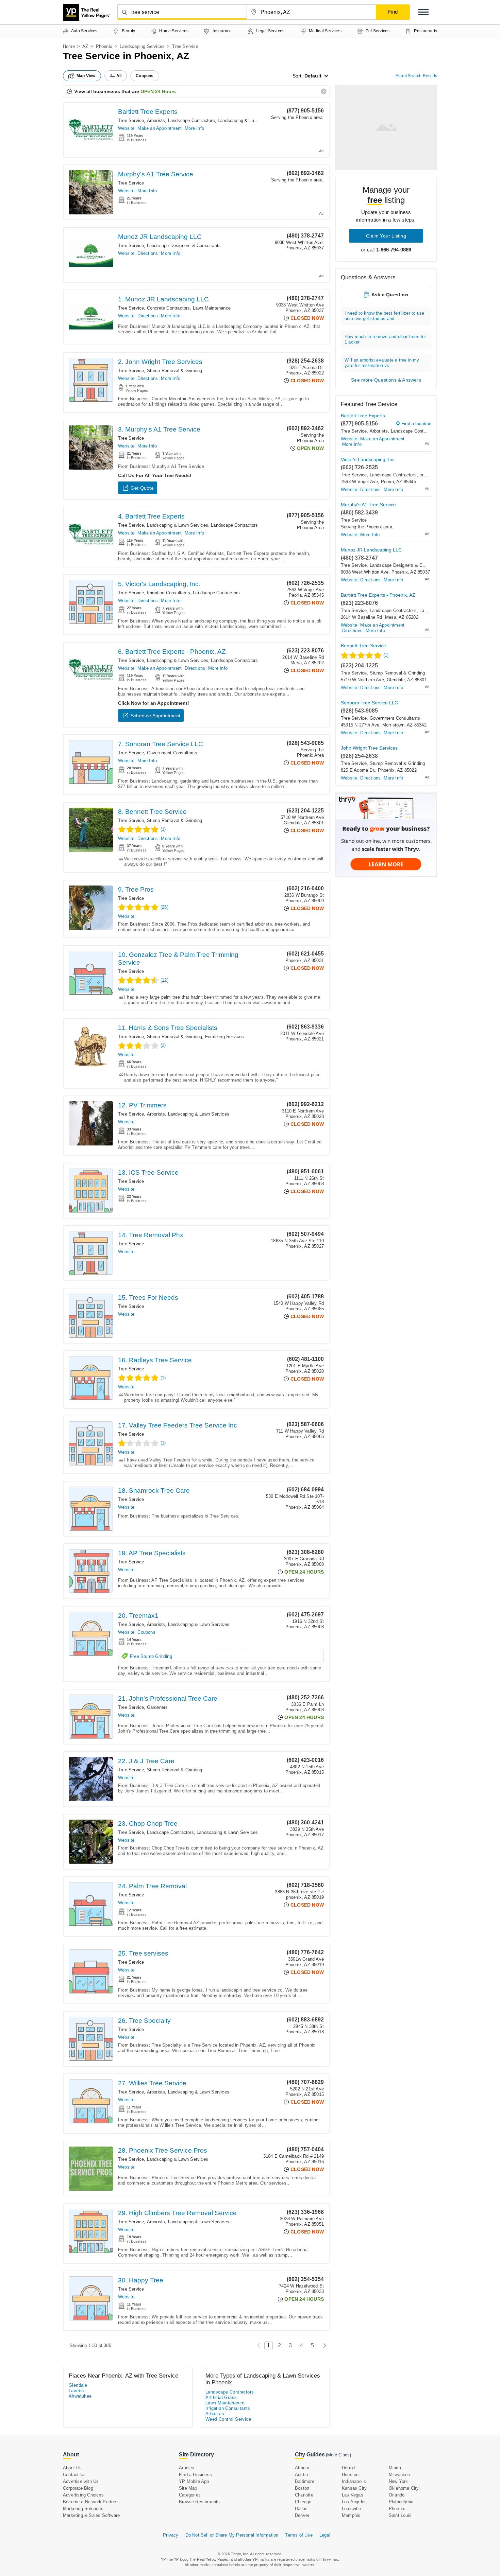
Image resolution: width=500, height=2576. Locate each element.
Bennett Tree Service (363, 646)
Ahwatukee (80, 2396)
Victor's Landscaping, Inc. (368, 459)
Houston (350, 2475)
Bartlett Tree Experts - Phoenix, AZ (378, 595)
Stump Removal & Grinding (175, 371)
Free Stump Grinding (151, 1656)
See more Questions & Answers (386, 380)
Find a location (416, 424)
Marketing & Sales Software (91, 2515)
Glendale (78, 2385)
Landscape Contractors (191, 120)
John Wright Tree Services (369, 748)
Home (69, 46)
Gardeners (157, 1707)
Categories (190, 2495)
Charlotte (304, 2495)
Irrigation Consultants (169, 593)
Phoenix (104, 46)
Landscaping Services (142, 46)
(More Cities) (338, 2455)
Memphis (351, 2515)
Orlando (397, 2495)
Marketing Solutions (83, 2509)
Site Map (188, 2488)
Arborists (156, 120)
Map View (86, 76)
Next (323, 2345)
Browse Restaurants (199, 2502)
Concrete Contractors (169, 308)
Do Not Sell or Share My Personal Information (232, 2535)
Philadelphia (401, 2502)
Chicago (303, 2502)
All (119, 76)
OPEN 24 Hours (158, 91)
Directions (148, 253)
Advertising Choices (83, 2495)
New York (398, 2481)
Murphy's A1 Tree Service (156, 174)
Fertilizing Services (225, 1037)
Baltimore (305, 2481)
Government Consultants (172, 753)
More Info (194, 128)
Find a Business (195, 2475)
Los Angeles (354, 2502)
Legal (325, 2535)
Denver (302, 2515)
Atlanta (302, 2468)
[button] (423, 12)
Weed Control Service (228, 2419)
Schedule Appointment (155, 716)
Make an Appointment (160, 128)
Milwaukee (399, 2475)
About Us (72, 2468)
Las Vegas (353, 2495)
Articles (187, 2468)
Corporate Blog (78, 2488)
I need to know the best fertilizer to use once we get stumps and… (384, 316)
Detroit (348, 2468)
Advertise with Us (81, 2481)
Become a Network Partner (90, 2502)
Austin (301, 2475)
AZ (85, 46)
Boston (302, 2488)
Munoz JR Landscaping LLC (160, 237)
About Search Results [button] (416, 76)
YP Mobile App (194, 2481)
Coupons (146, 1632)
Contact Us (74, 2475)
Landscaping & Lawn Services (248, 120)
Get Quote (142, 488)
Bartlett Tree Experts (148, 112)
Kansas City (354, 2488)
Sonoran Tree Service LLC (369, 703)
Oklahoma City (404, 2488)
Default (313, 76)
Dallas (301, 2509)
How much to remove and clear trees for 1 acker (385, 339)
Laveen (76, 2391)
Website (126, 128)
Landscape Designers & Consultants (184, 246)
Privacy (171, 2535)
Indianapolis (354, 2481)
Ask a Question (390, 295)
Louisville (351, 2509)
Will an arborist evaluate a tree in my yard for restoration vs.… (382, 363)
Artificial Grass (221, 2397)
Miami (395, 2468)
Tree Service (131, 120)
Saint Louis (400, 2515)
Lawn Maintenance (212, 308)
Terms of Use (299, 2535)
